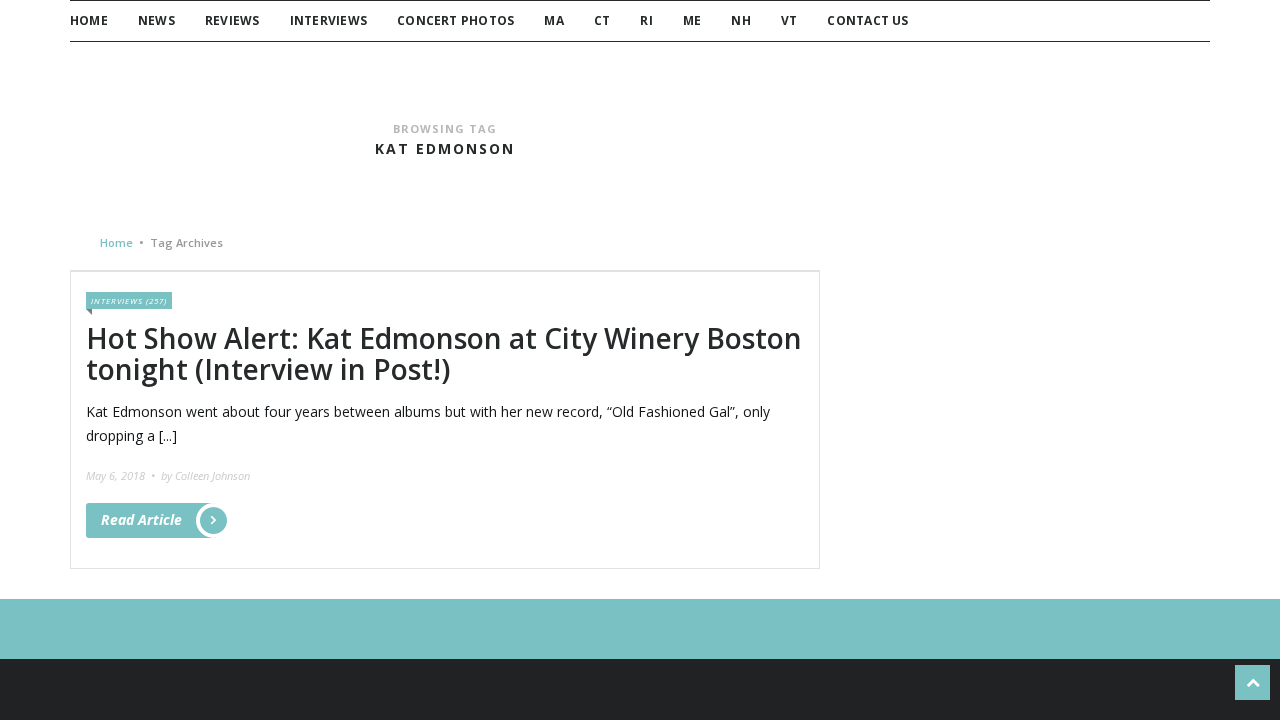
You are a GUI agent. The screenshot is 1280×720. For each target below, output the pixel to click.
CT (602, 20)
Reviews (232, 20)
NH (740, 20)
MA (553, 20)
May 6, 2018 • (122, 475)
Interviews (328, 20)
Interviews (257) (129, 300)
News (156, 20)
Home (89, 20)
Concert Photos (455, 20)
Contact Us (867, 20)
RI (646, 20)
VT (789, 20)
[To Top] (1252, 682)
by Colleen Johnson (205, 475)
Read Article (141, 519)
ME (692, 20)
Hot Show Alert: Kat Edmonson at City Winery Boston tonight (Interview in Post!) (444, 353)
